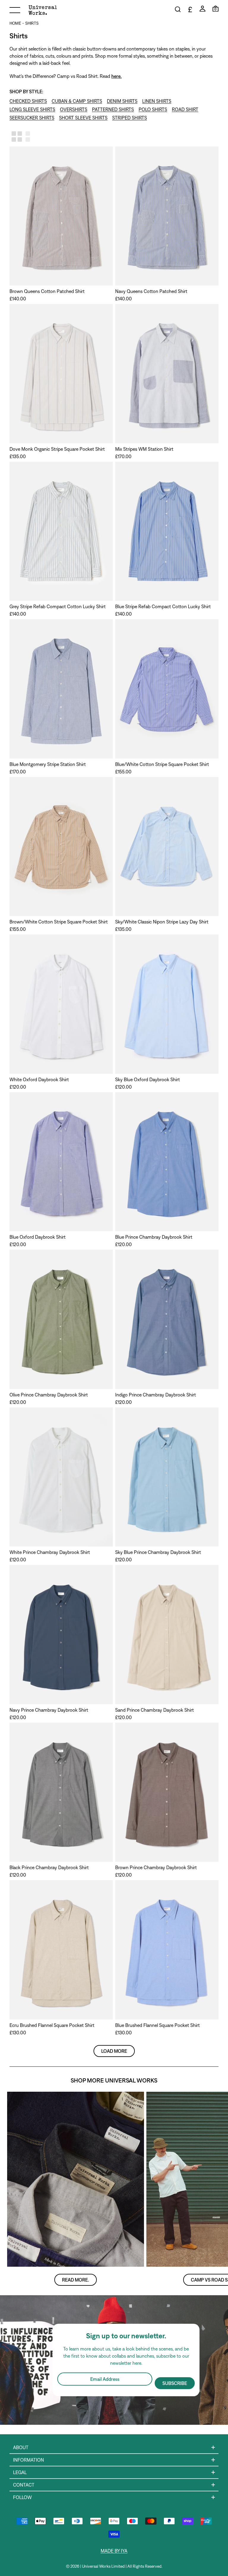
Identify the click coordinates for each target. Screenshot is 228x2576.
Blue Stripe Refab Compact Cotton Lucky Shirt (163, 606)
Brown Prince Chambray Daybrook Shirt (156, 1867)
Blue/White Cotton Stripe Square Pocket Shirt (162, 764)
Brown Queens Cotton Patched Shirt (47, 291)
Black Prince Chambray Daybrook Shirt (49, 1867)
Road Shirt (185, 109)
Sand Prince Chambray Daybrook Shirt (155, 1710)
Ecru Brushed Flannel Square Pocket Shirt (52, 2025)
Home (15, 23)
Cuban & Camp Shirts (77, 101)
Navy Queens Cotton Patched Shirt (151, 291)
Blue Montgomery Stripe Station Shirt (48, 764)
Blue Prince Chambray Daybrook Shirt (154, 1237)
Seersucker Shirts (32, 118)
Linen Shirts (157, 101)
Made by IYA (114, 2551)
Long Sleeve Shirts (32, 109)
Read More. (76, 2280)
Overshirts (74, 109)
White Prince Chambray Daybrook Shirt (50, 1552)
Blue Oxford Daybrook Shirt (38, 1237)
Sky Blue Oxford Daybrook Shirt (148, 1079)
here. (117, 76)
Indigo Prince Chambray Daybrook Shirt (156, 1395)
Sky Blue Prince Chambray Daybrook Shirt (158, 1552)
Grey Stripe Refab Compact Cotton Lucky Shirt (58, 606)
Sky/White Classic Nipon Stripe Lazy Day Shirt (162, 922)
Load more (114, 2051)
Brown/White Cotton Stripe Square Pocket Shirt (59, 922)
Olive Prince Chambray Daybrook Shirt (49, 1395)
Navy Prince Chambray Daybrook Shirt (49, 1710)
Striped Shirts (130, 118)
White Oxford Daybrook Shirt (39, 1079)
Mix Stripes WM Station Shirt (144, 449)
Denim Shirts (122, 101)
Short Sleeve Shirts (83, 118)
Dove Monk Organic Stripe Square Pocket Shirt (57, 449)
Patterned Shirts (113, 109)
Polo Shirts (153, 109)
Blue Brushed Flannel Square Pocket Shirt (157, 2025)
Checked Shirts (28, 101)
